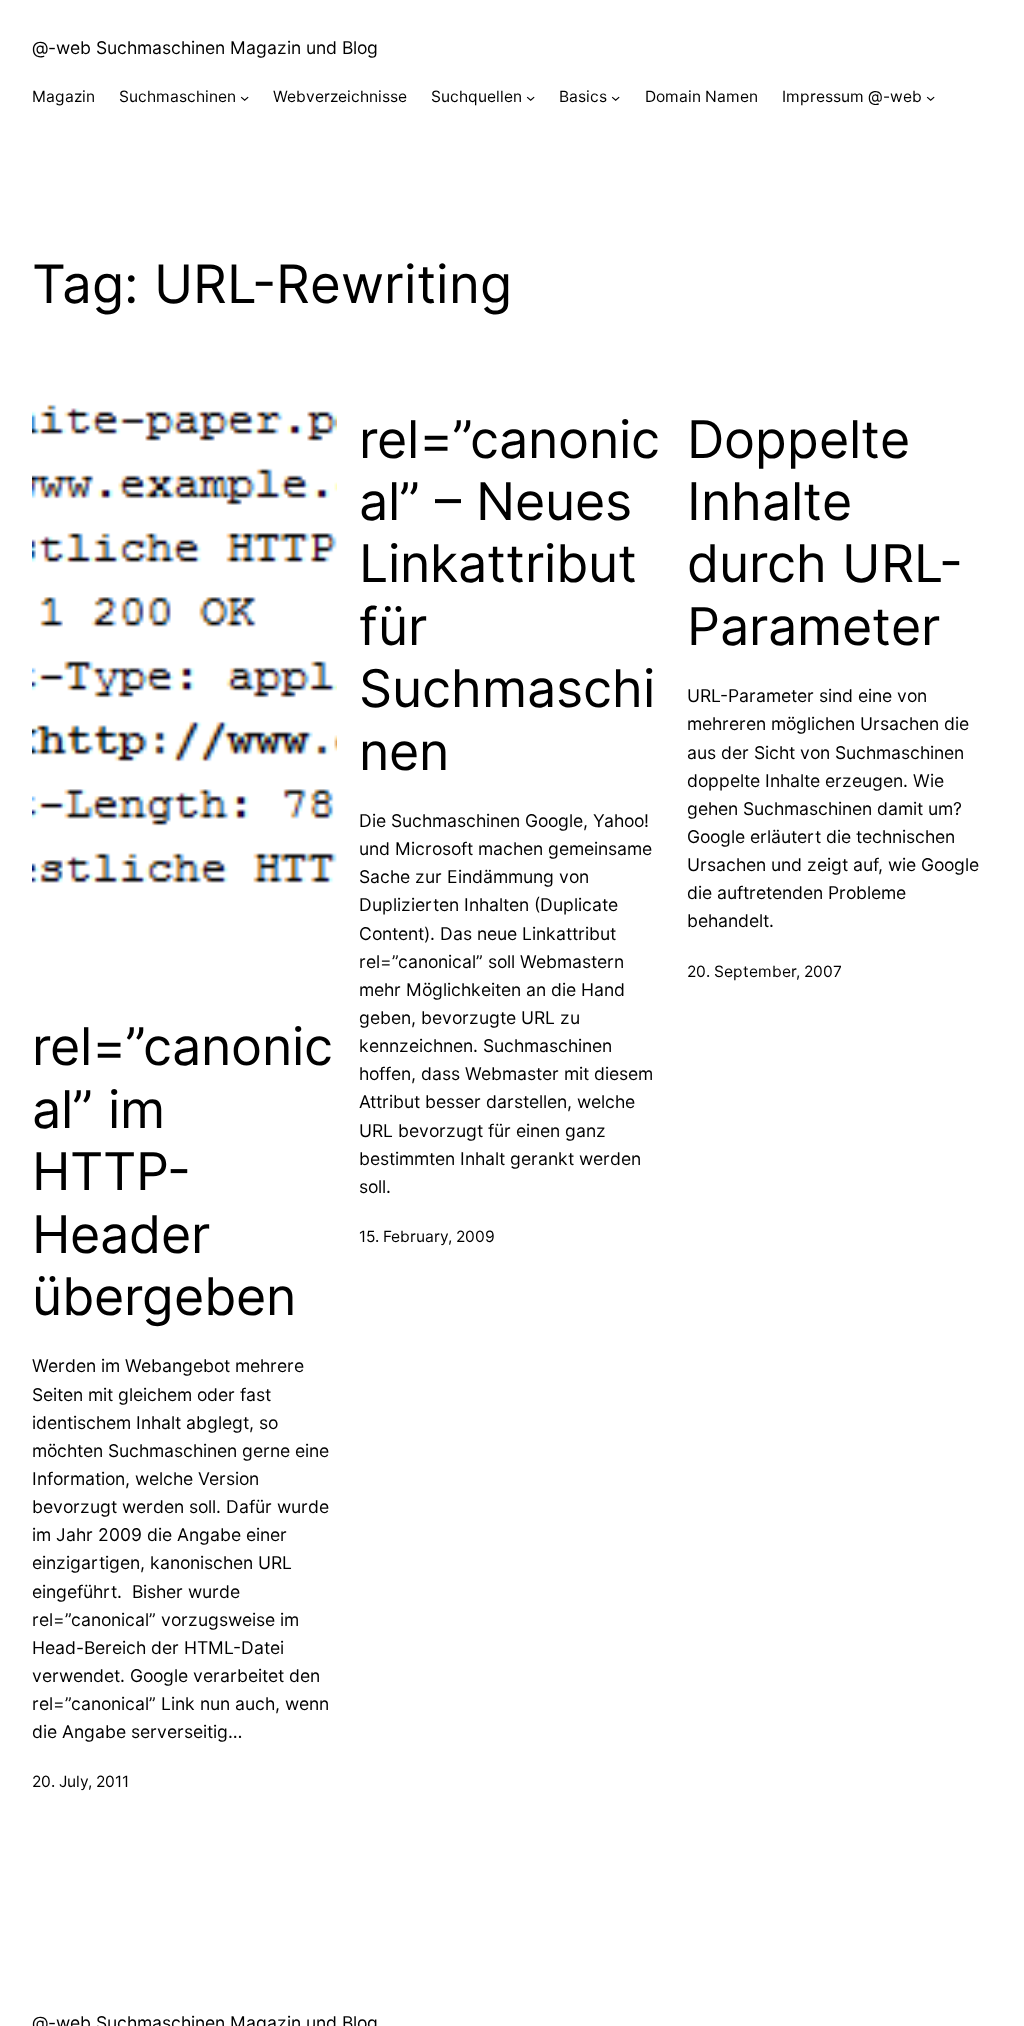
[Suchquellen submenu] (530, 97)
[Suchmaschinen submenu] (244, 97)
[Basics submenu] (615, 97)
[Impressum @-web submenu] (930, 97)
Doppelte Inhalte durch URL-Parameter (825, 533)
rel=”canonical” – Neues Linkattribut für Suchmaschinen (509, 596)
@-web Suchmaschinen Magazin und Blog (205, 47)
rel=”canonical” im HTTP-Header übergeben (182, 1172)
